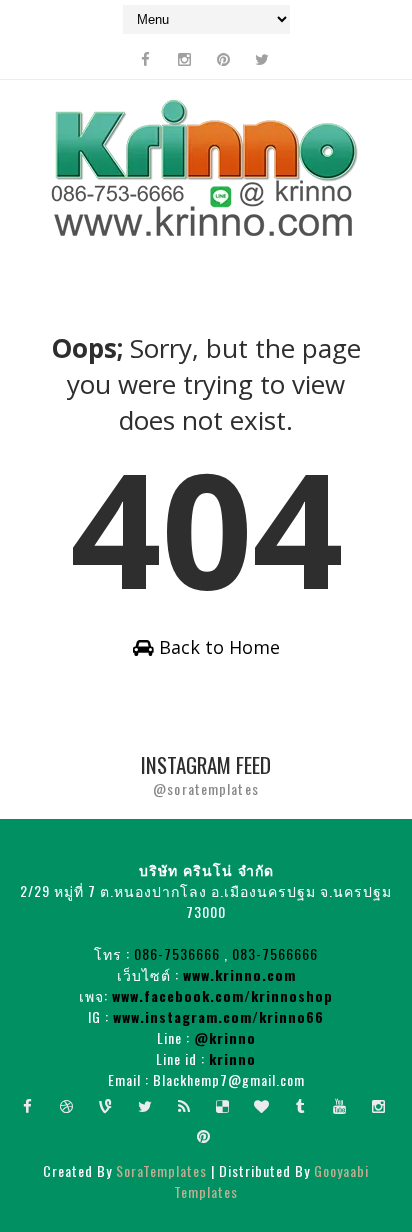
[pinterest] (223, 59)
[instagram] (184, 59)
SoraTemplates (161, 1170)
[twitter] (262, 59)
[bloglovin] (262, 1105)
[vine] (106, 1105)
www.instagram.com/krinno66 (218, 1016)
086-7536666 (177, 953)
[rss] (184, 1105)
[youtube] (340, 1105)
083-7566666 (275, 953)
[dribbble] (67, 1105)
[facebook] (145, 59)
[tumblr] (301, 1105)
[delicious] (223, 1105)
